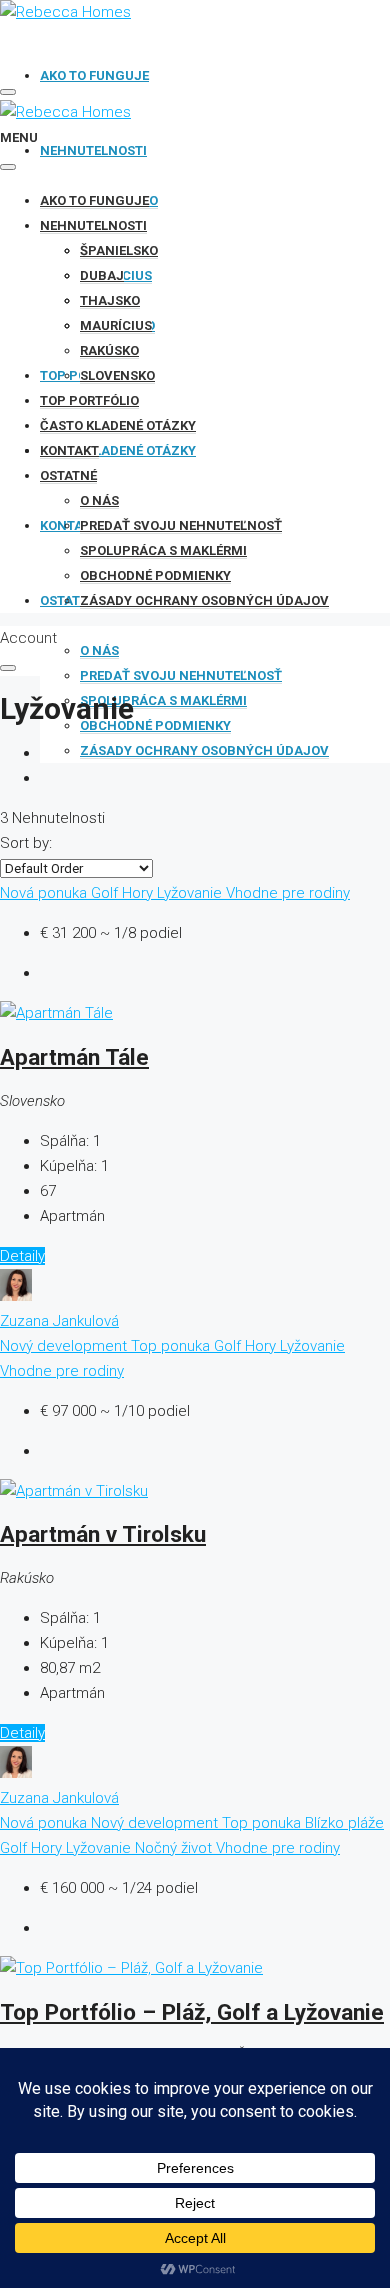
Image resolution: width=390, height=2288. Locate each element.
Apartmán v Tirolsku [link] (103, 1534)
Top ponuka (172, 1346)
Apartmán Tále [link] (74, 1057)
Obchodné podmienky (155, 725)
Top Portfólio (89, 400)
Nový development (65, 1346)
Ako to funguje (94, 75)
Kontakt (69, 450)
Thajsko (110, 300)
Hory (139, 893)
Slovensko (117, 375)
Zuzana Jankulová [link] (59, 1321)
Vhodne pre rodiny (288, 893)
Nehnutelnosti (93, 150)
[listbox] (76, 868)
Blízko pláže (344, 1823)
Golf (106, 893)
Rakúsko (109, 350)
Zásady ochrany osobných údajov (204, 750)
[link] (56, 1013)
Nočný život (175, 1848)
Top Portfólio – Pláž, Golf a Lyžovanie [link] (192, 2012)
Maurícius (116, 325)
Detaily (22, 1256)
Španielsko (119, 250)
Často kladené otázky (118, 450)
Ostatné (68, 475)
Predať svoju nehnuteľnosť (181, 675)
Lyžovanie (191, 893)
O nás (99, 650)
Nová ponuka (45, 893)
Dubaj (102, 275)
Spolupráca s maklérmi (163, 700)
